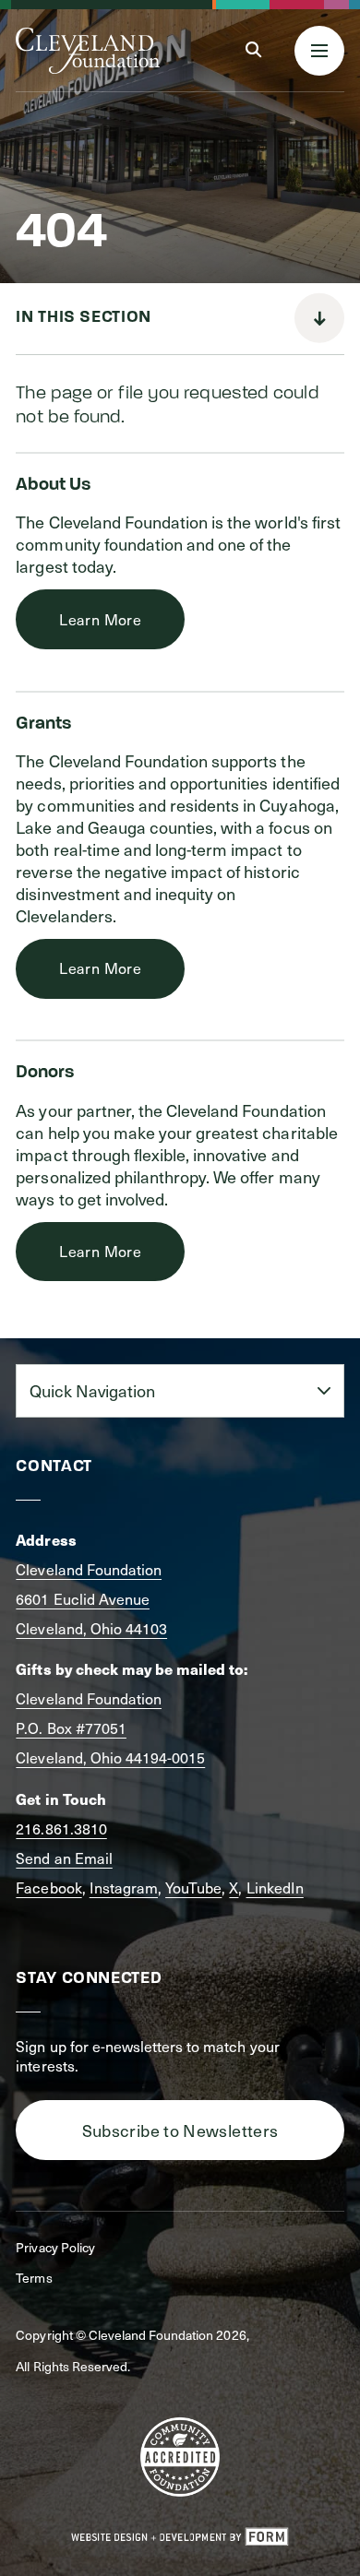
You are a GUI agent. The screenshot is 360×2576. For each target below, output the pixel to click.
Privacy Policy (55, 2247)
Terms (34, 2278)
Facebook (48, 1887)
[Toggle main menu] (319, 51)
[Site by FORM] (180, 2537)
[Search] (253, 50)
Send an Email (64, 1858)
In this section (83, 318)
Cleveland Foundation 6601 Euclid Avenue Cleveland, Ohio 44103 (91, 1599)
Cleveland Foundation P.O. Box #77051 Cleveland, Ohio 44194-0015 (110, 1728)
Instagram (124, 1887)
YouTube (193, 1887)
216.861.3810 (61, 1828)
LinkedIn (275, 1887)
